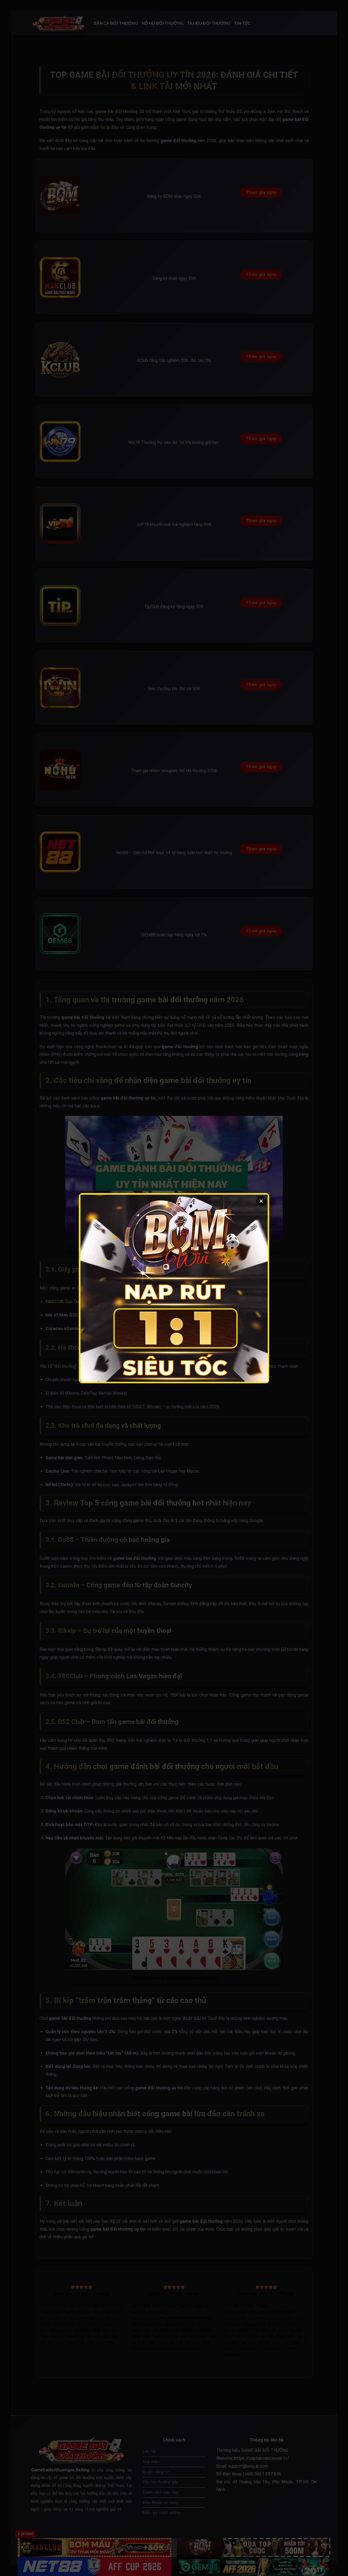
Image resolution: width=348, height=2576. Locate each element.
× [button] (261, 1201)
